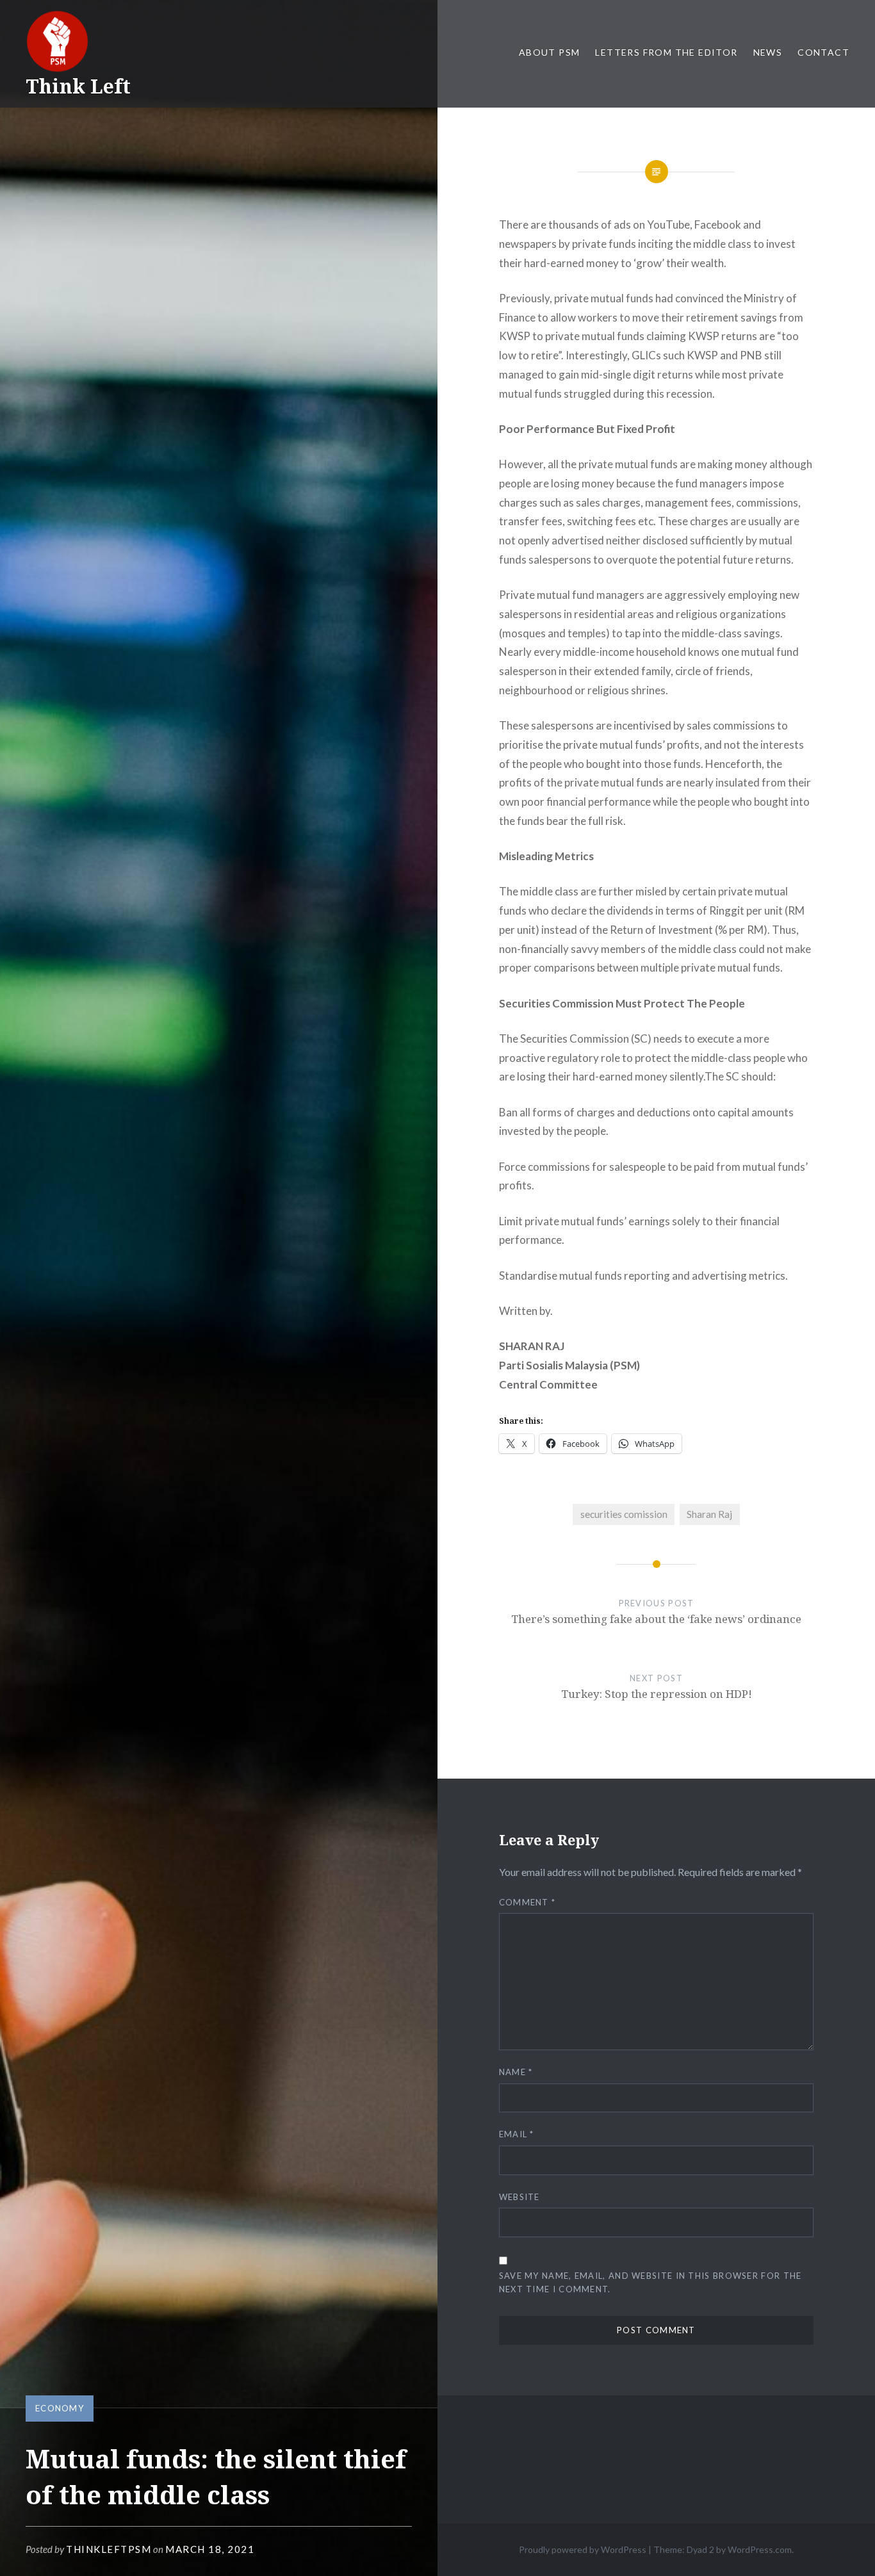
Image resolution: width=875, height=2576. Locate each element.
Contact (823, 52)
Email (517, 2134)
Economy (60, 2408)
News (768, 52)
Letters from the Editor (666, 52)
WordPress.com (760, 2549)
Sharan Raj (709, 1514)
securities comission (624, 1514)
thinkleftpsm (109, 2549)
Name (516, 2072)
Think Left (78, 86)
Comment (527, 1902)
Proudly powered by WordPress (583, 2549)
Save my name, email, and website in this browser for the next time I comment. (650, 2282)
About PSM (550, 52)
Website (519, 2197)
